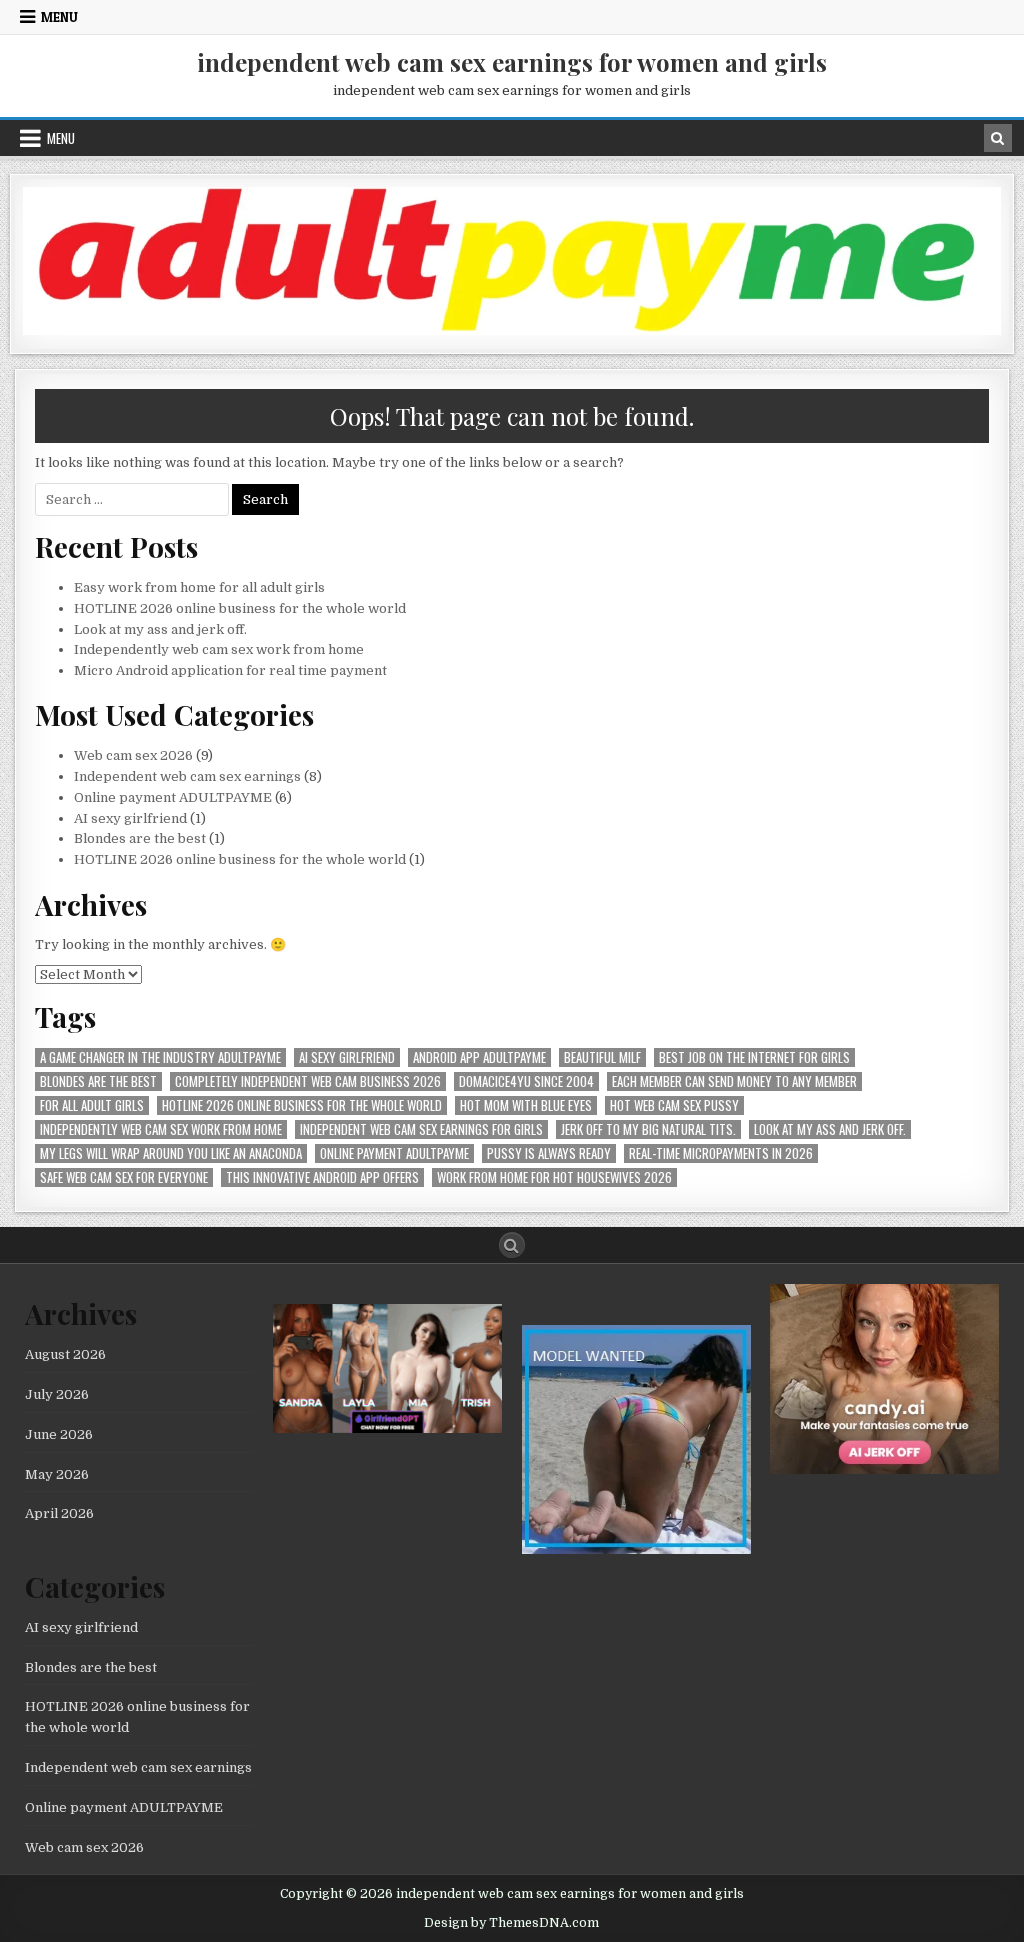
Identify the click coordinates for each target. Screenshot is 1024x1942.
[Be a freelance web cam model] (636, 1549)
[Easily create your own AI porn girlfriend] (387, 1428)
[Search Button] (512, 1245)
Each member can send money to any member (734, 1081)
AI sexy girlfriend (130, 818)
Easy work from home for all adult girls (199, 587)
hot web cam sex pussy (674, 1105)
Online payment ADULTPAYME (173, 797)
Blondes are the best (140, 838)
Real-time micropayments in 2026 (721, 1153)
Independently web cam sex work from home (219, 649)
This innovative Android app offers (322, 1177)
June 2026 (59, 1434)
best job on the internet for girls (754, 1057)
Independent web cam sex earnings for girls (421, 1129)
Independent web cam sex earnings (187, 776)
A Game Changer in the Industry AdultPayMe (160, 1057)
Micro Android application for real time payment (230, 670)
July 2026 (57, 1394)
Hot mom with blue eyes (526, 1105)
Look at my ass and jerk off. (160, 629)
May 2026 (57, 1474)
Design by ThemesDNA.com (511, 1923)
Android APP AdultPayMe (479, 1057)
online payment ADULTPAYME (394, 1153)
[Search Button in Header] (998, 138)
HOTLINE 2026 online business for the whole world (240, 608)
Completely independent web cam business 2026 (308, 1081)
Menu (59, 17)
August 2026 (65, 1354)
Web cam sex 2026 (133, 755)
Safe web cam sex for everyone (124, 1177)
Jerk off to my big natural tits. (648, 1129)
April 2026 (59, 1513)
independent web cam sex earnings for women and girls (512, 62)
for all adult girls (92, 1105)
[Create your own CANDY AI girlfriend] (884, 1469)
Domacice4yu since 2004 (526, 1081)
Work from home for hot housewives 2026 (554, 1177)
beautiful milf (602, 1057)
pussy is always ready (549, 1153)
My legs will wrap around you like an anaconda (171, 1153)
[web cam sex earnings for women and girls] (512, 330)
